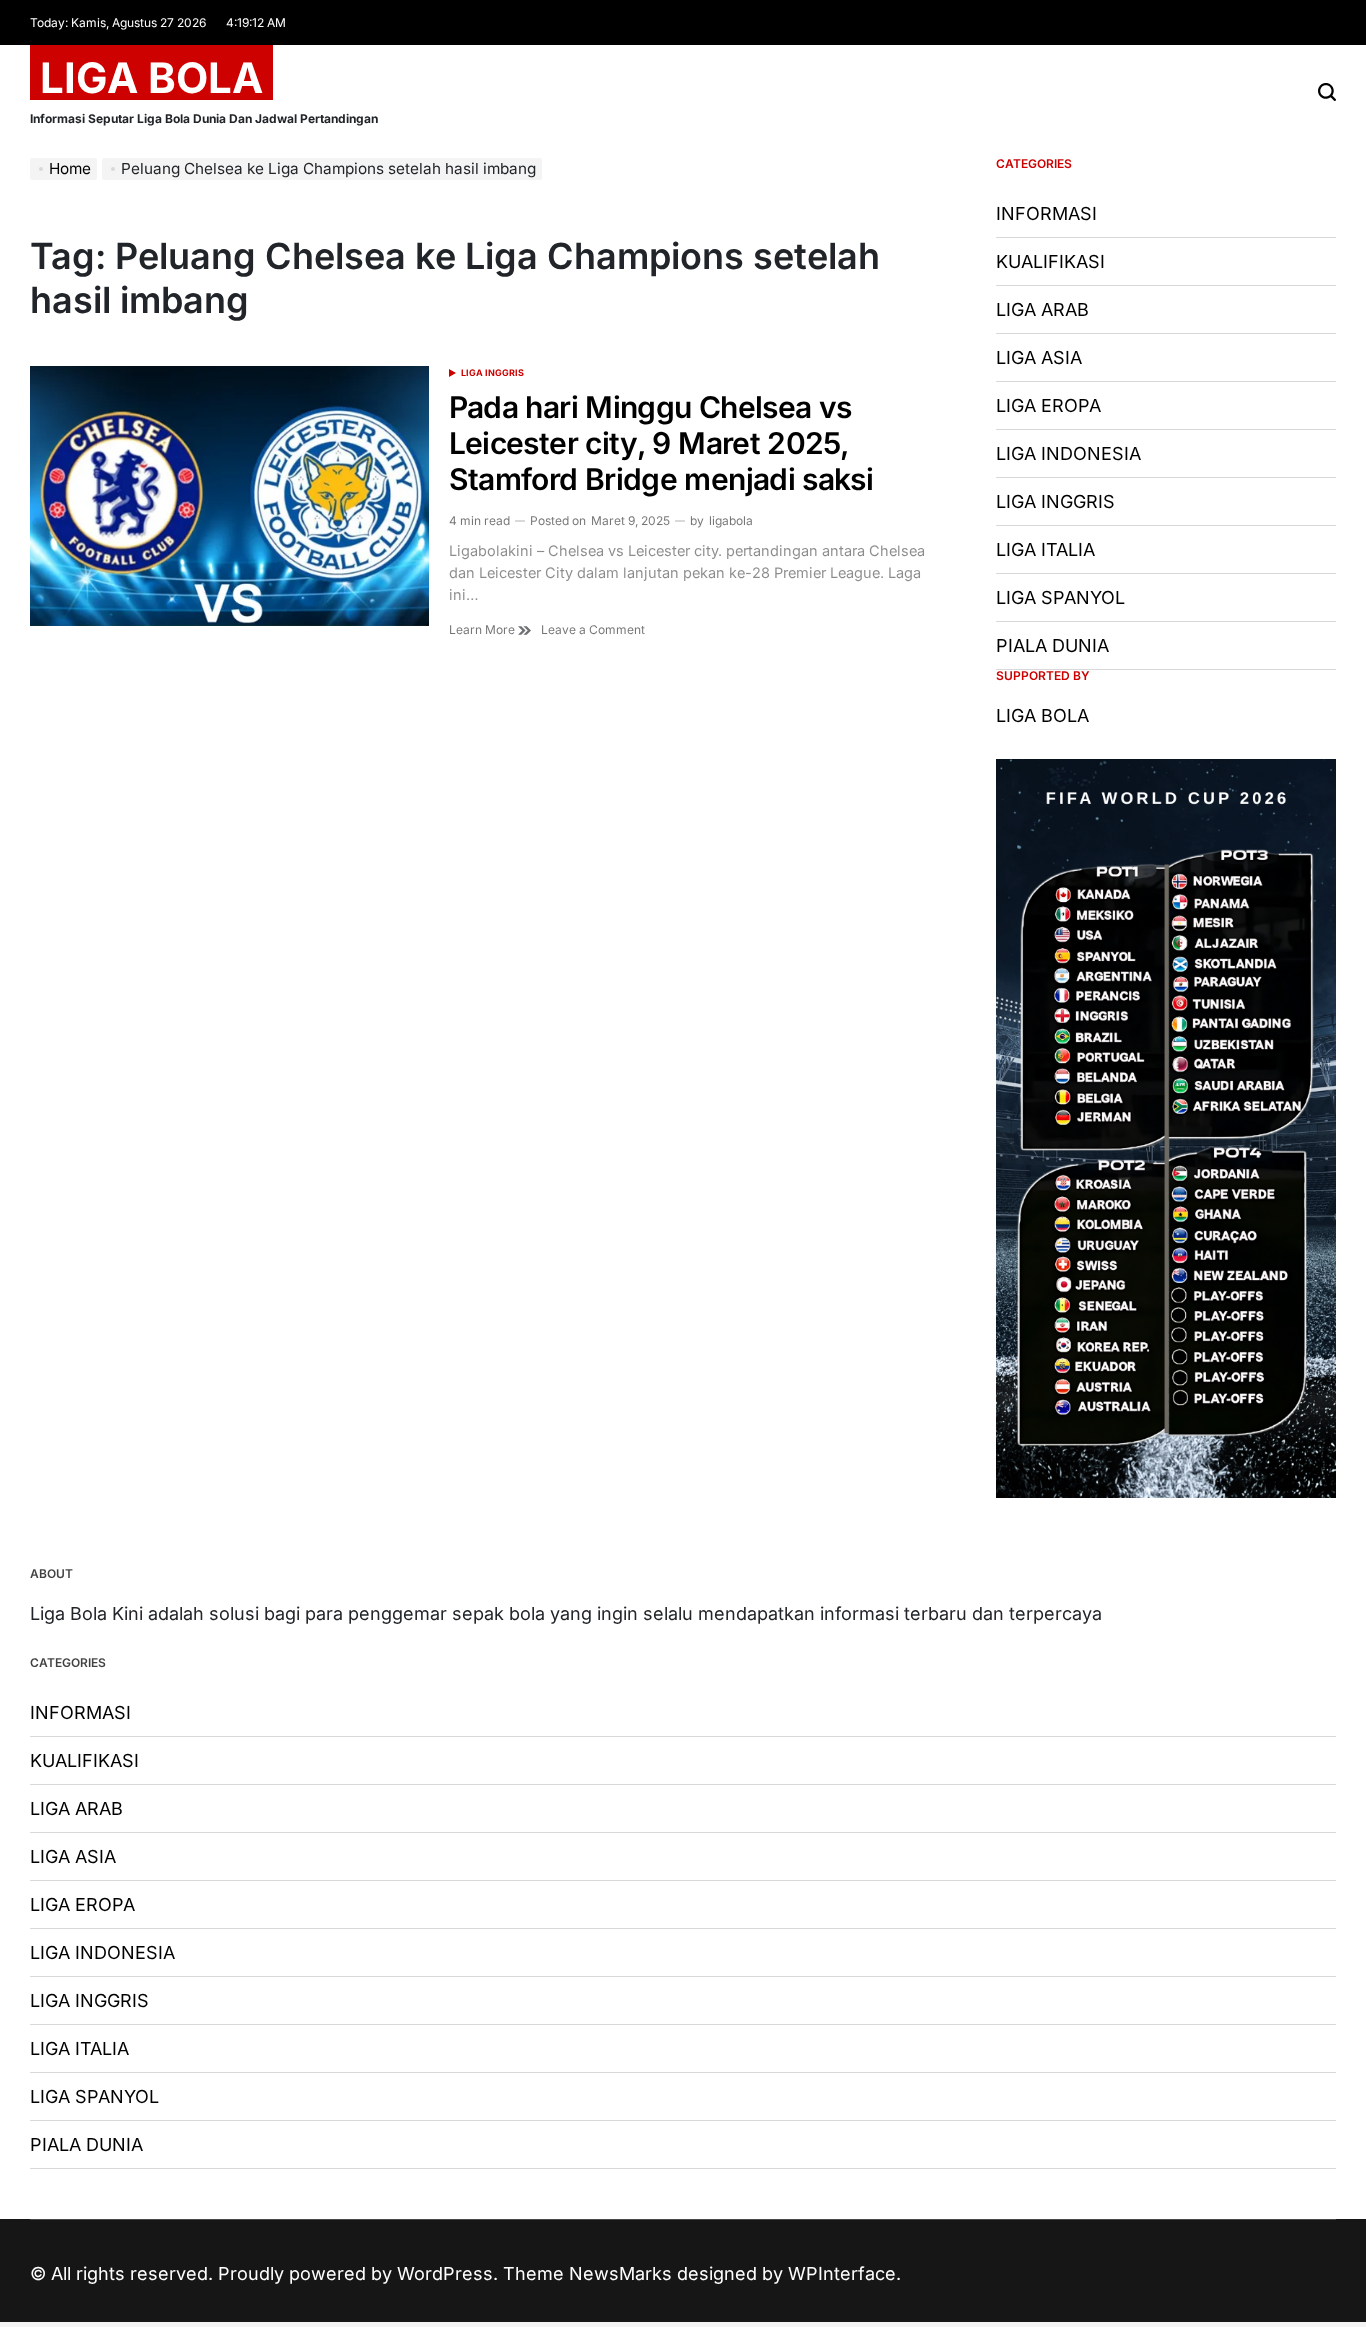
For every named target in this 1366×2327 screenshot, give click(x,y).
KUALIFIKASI (1050, 261)
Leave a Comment (593, 630)
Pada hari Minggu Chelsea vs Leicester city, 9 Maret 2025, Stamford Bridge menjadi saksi (661, 443)
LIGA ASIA (1039, 357)
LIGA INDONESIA (1068, 453)
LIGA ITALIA (1045, 549)
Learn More (483, 629)
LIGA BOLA (151, 78)
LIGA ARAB (1042, 309)
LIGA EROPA (1048, 405)
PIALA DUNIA (1052, 645)
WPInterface (842, 2273)
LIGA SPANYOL (1060, 597)
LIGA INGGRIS (492, 372)
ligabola (731, 520)
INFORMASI (1046, 213)
